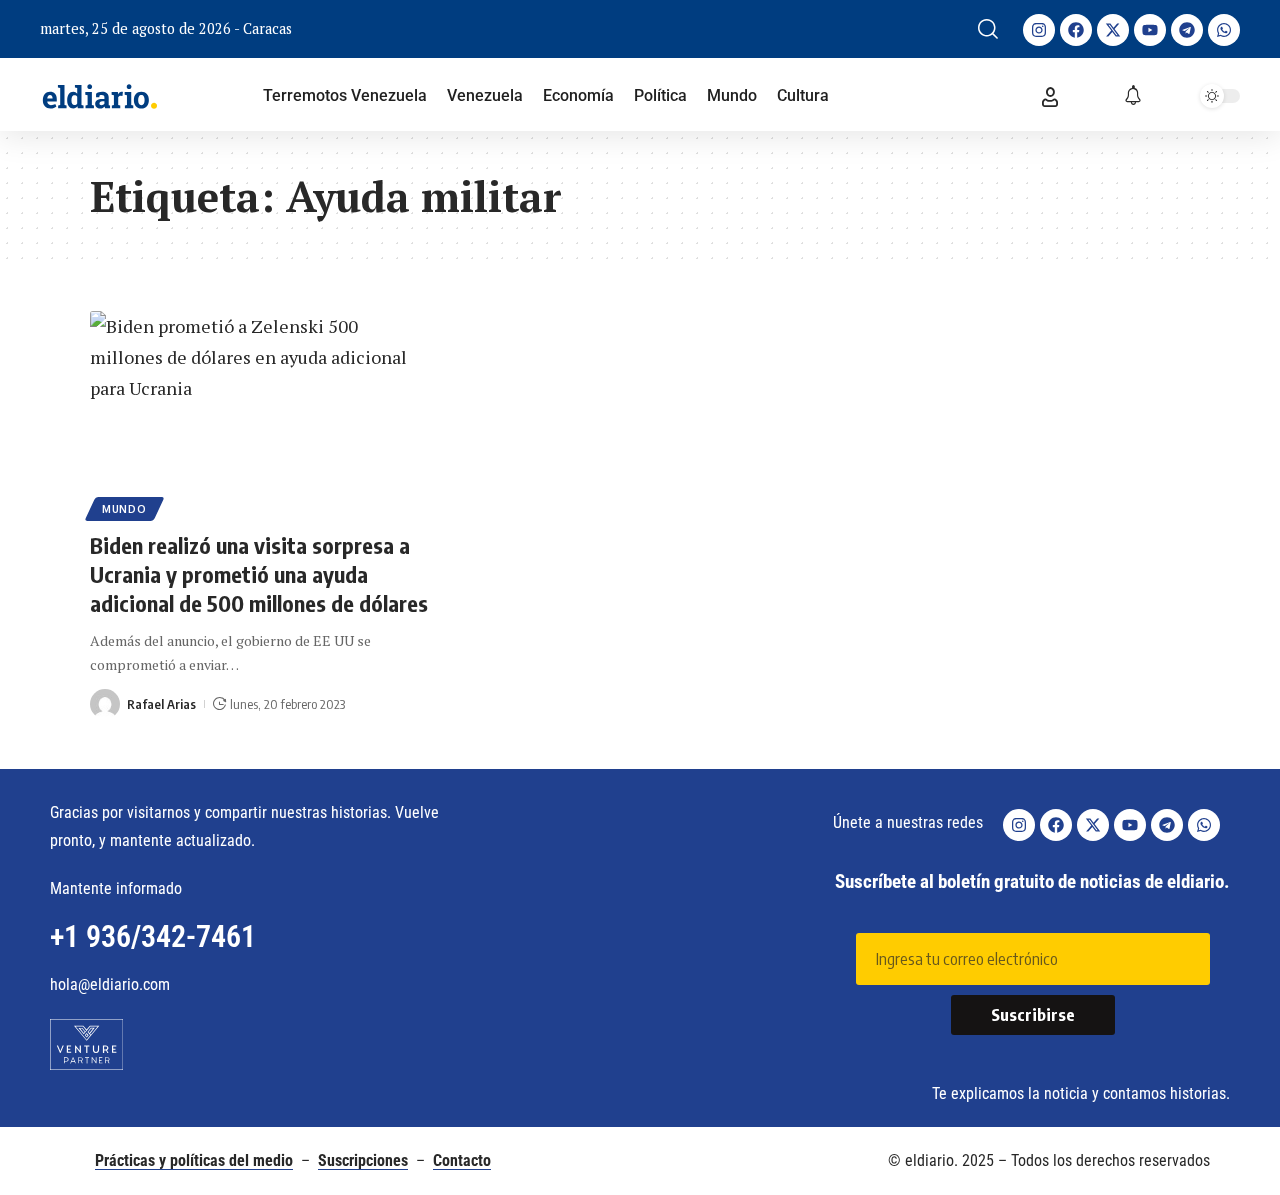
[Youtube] (1150, 30)
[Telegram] (1187, 30)
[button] (988, 29)
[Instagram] (1039, 30)
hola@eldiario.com (110, 984)
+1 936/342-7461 (153, 936)
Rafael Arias (161, 704)
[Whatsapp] (1224, 30)
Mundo (124, 509)
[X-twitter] (1113, 30)
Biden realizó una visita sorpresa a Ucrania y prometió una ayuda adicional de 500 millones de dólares (259, 573)
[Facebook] (1076, 30)
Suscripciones (363, 1160)
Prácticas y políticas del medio (194, 1160)
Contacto (462, 1160)
